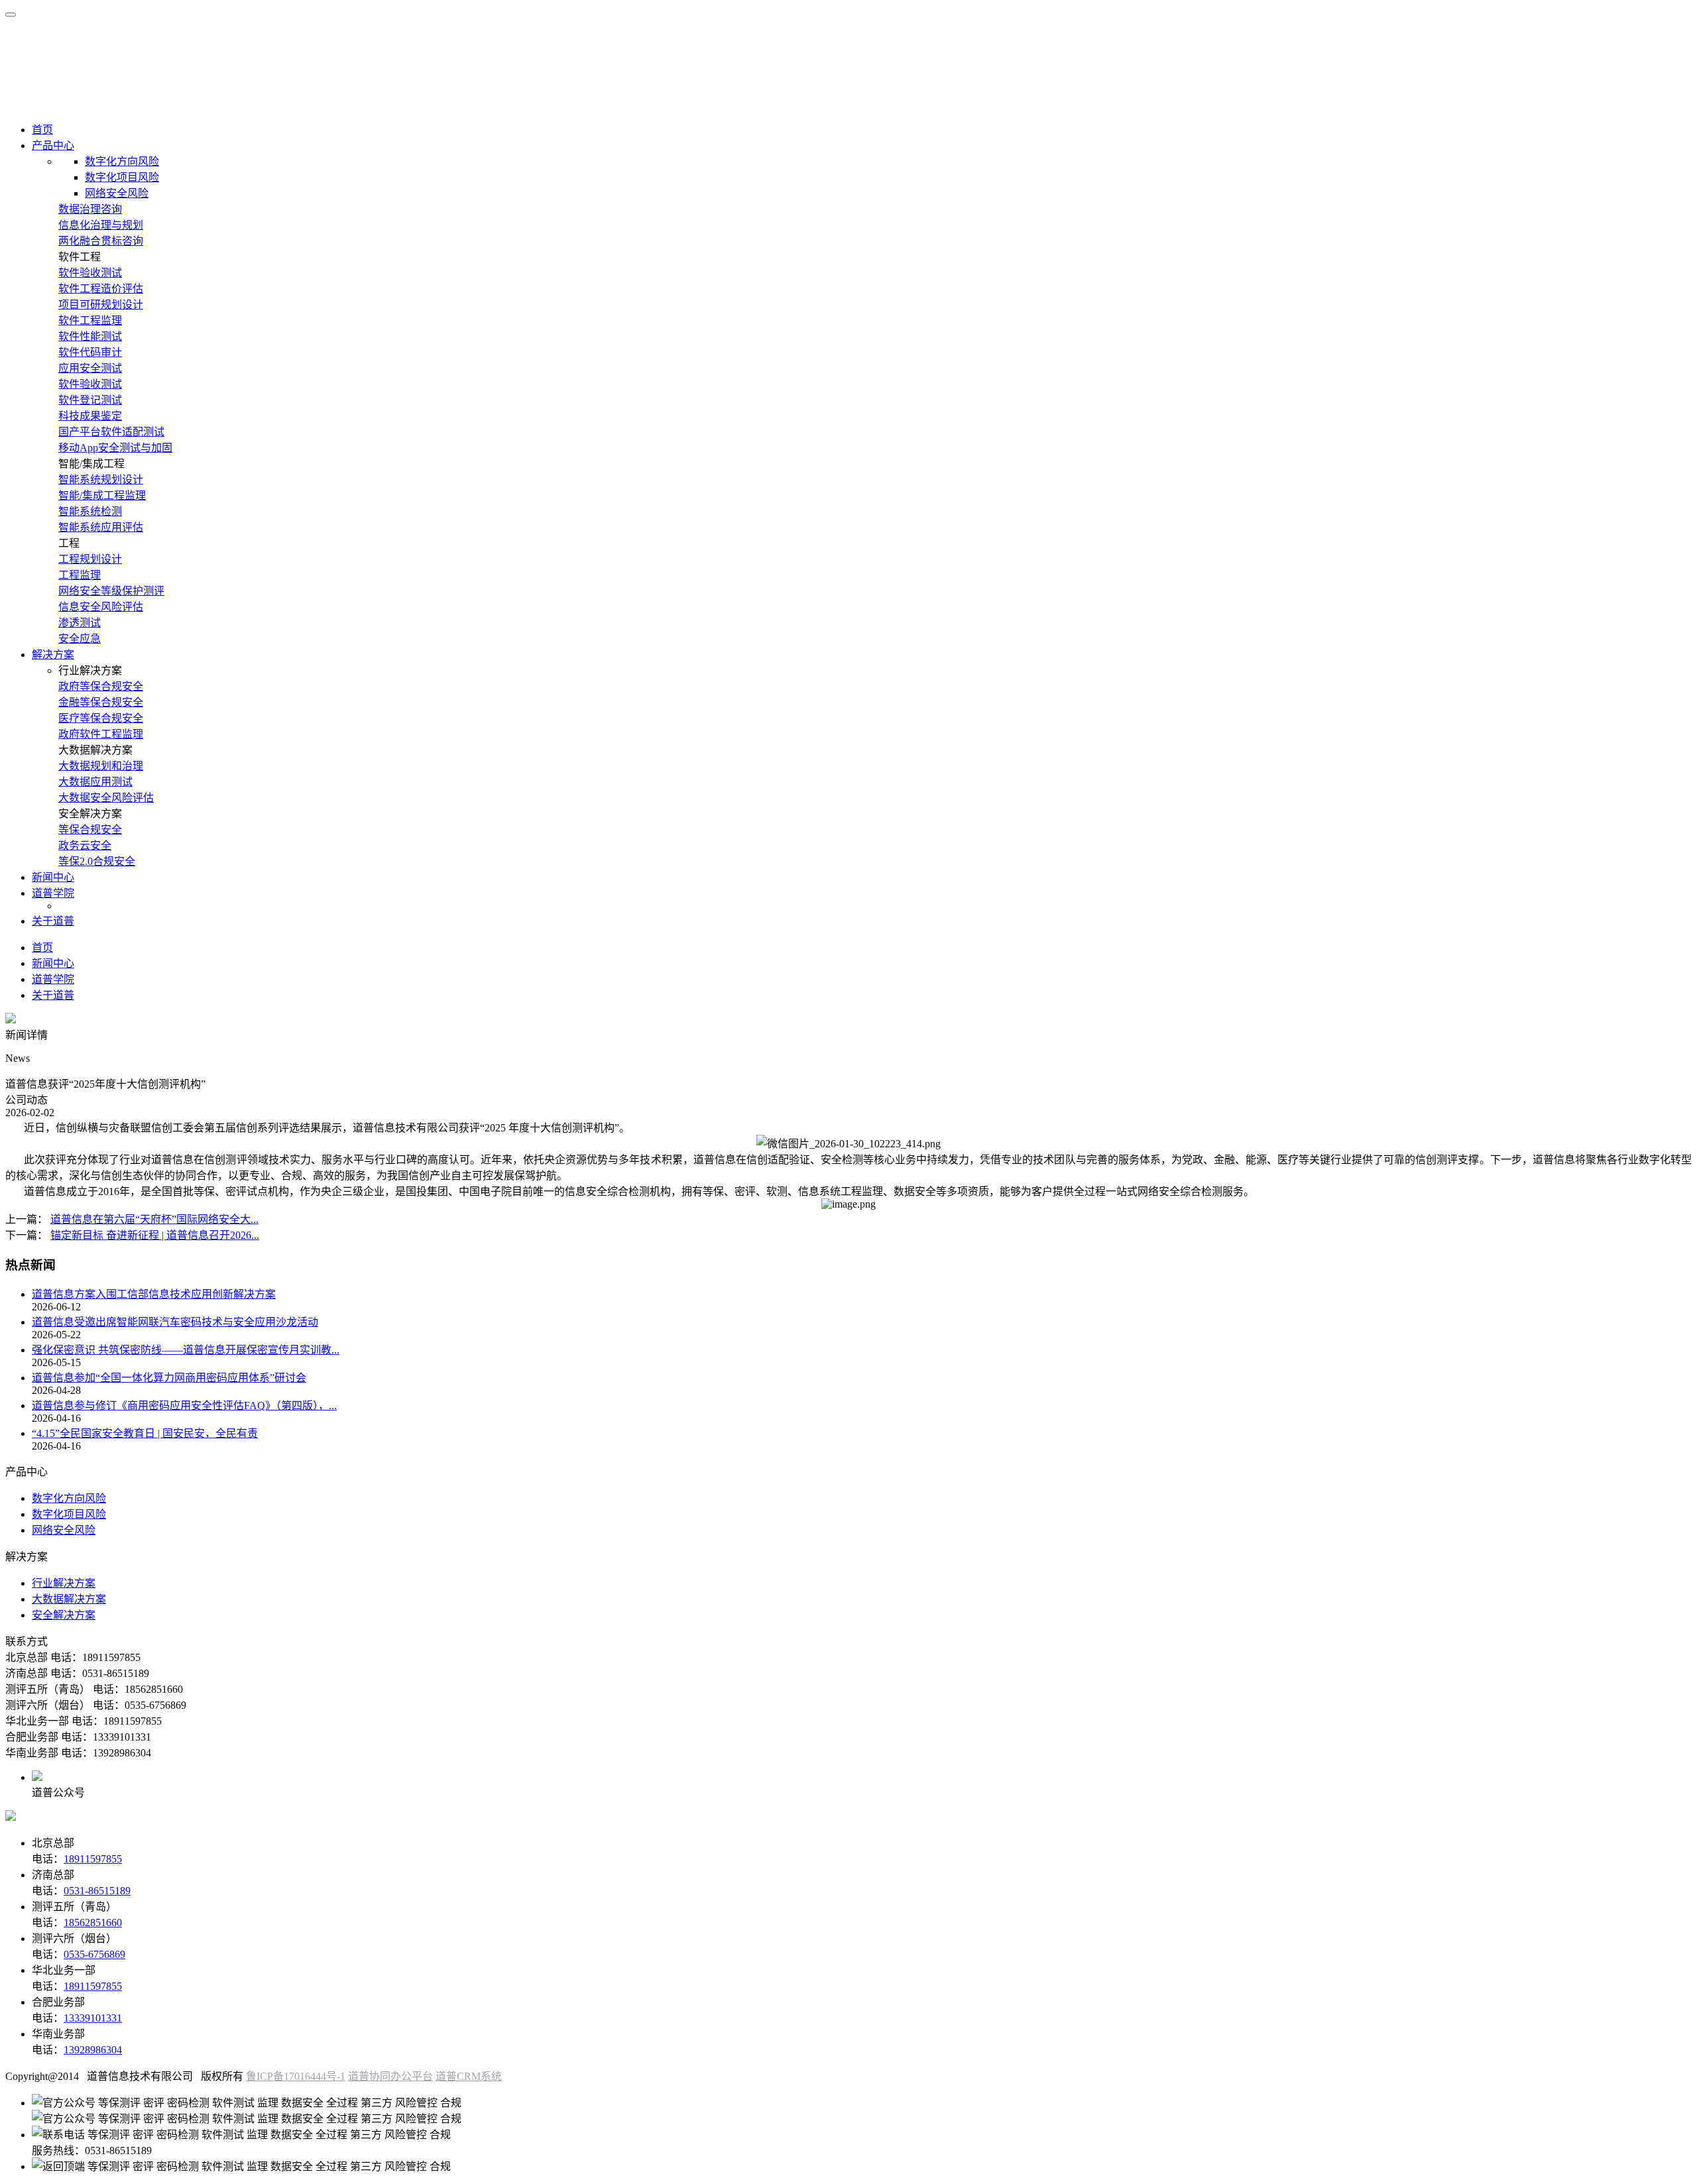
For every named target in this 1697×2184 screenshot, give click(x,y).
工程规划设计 (90, 559)
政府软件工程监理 (101, 734)
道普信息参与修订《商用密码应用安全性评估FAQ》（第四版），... (184, 1406)
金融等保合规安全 (101, 702)
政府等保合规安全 (101, 686)
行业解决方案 (64, 1583)
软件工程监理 (90, 320)
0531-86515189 (97, 1891)
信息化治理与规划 (101, 225)
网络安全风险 (64, 1530)
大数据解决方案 (69, 1599)
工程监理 (80, 575)
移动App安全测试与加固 (115, 448)
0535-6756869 (94, 1954)
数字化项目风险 (69, 1514)
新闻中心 (53, 877)
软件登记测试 (90, 400)
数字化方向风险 (69, 1498)
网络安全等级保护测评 (111, 591)
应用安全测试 (90, 368)
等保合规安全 (90, 830)
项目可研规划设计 (101, 305)
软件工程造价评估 (101, 289)
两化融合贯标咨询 (101, 241)
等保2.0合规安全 (97, 861)
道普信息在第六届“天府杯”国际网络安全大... (154, 1219)
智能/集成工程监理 (102, 495)
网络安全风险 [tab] (117, 193)
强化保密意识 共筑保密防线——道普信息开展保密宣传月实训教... (186, 1350)
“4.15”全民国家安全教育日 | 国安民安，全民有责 (145, 1433)
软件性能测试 (90, 336)
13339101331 (93, 2018)
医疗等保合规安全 (101, 718)
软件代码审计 (90, 352)
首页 (42, 130)
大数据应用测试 (95, 782)
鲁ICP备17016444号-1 (296, 2076)
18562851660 (93, 1923)
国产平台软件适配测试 (111, 432)
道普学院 (53, 893)
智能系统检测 (90, 511)
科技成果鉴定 (90, 416)
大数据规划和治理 (101, 766)
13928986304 (93, 2050)
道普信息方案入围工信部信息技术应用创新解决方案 (154, 1294)
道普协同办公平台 (390, 2076)
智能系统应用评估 (101, 527)
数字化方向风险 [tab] (122, 161)
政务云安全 (85, 845)
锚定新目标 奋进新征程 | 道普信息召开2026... (155, 1235)
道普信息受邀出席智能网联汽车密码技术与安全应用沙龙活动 (175, 1322)
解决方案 (53, 655)
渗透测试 (80, 623)
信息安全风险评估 (101, 607)
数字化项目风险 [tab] (122, 177)
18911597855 (93, 1859)
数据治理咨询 (90, 209)
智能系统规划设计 (101, 480)
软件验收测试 (90, 273)
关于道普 (53, 921)
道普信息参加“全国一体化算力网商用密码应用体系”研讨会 (169, 1378)
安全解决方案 (64, 1615)
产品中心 (53, 145)
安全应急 (80, 639)
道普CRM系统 (469, 2076)
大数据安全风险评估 (106, 798)
